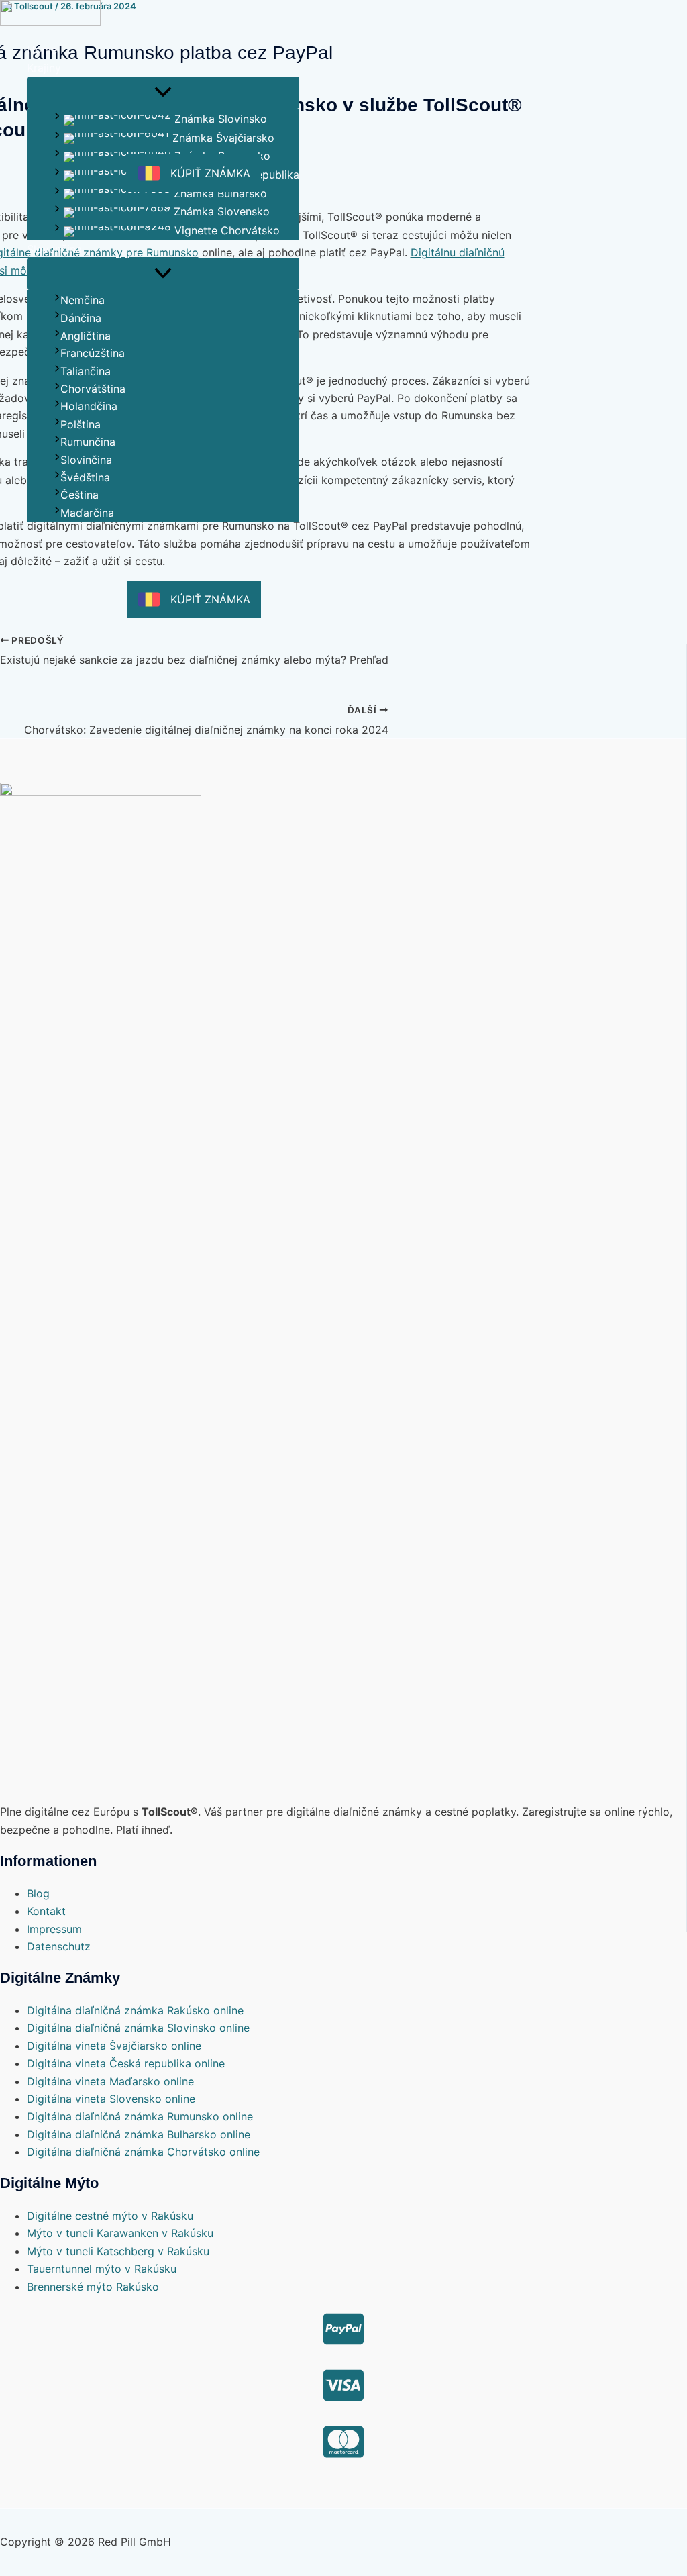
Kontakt (46, 1911)
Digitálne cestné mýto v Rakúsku (110, 2216)
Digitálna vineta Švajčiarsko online (114, 2046)
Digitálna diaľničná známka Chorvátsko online (143, 2152)
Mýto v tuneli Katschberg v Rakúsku (118, 2251)
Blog (38, 1893)
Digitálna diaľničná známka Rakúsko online (135, 2010)
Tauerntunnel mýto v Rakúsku (102, 2269)
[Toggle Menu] (163, 93)
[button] (163, 68)
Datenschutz (59, 1946)
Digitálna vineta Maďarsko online (110, 2081)
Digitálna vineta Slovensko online (111, 2099)
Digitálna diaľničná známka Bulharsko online (139, 2134)
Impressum (54, 1929)
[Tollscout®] (50, 15)
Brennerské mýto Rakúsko (93, 2287)
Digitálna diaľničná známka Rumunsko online (140, 2116)
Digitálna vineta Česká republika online (126, 2063)
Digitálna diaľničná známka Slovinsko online (138, 2028)
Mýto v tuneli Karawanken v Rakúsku (120, 2233)
